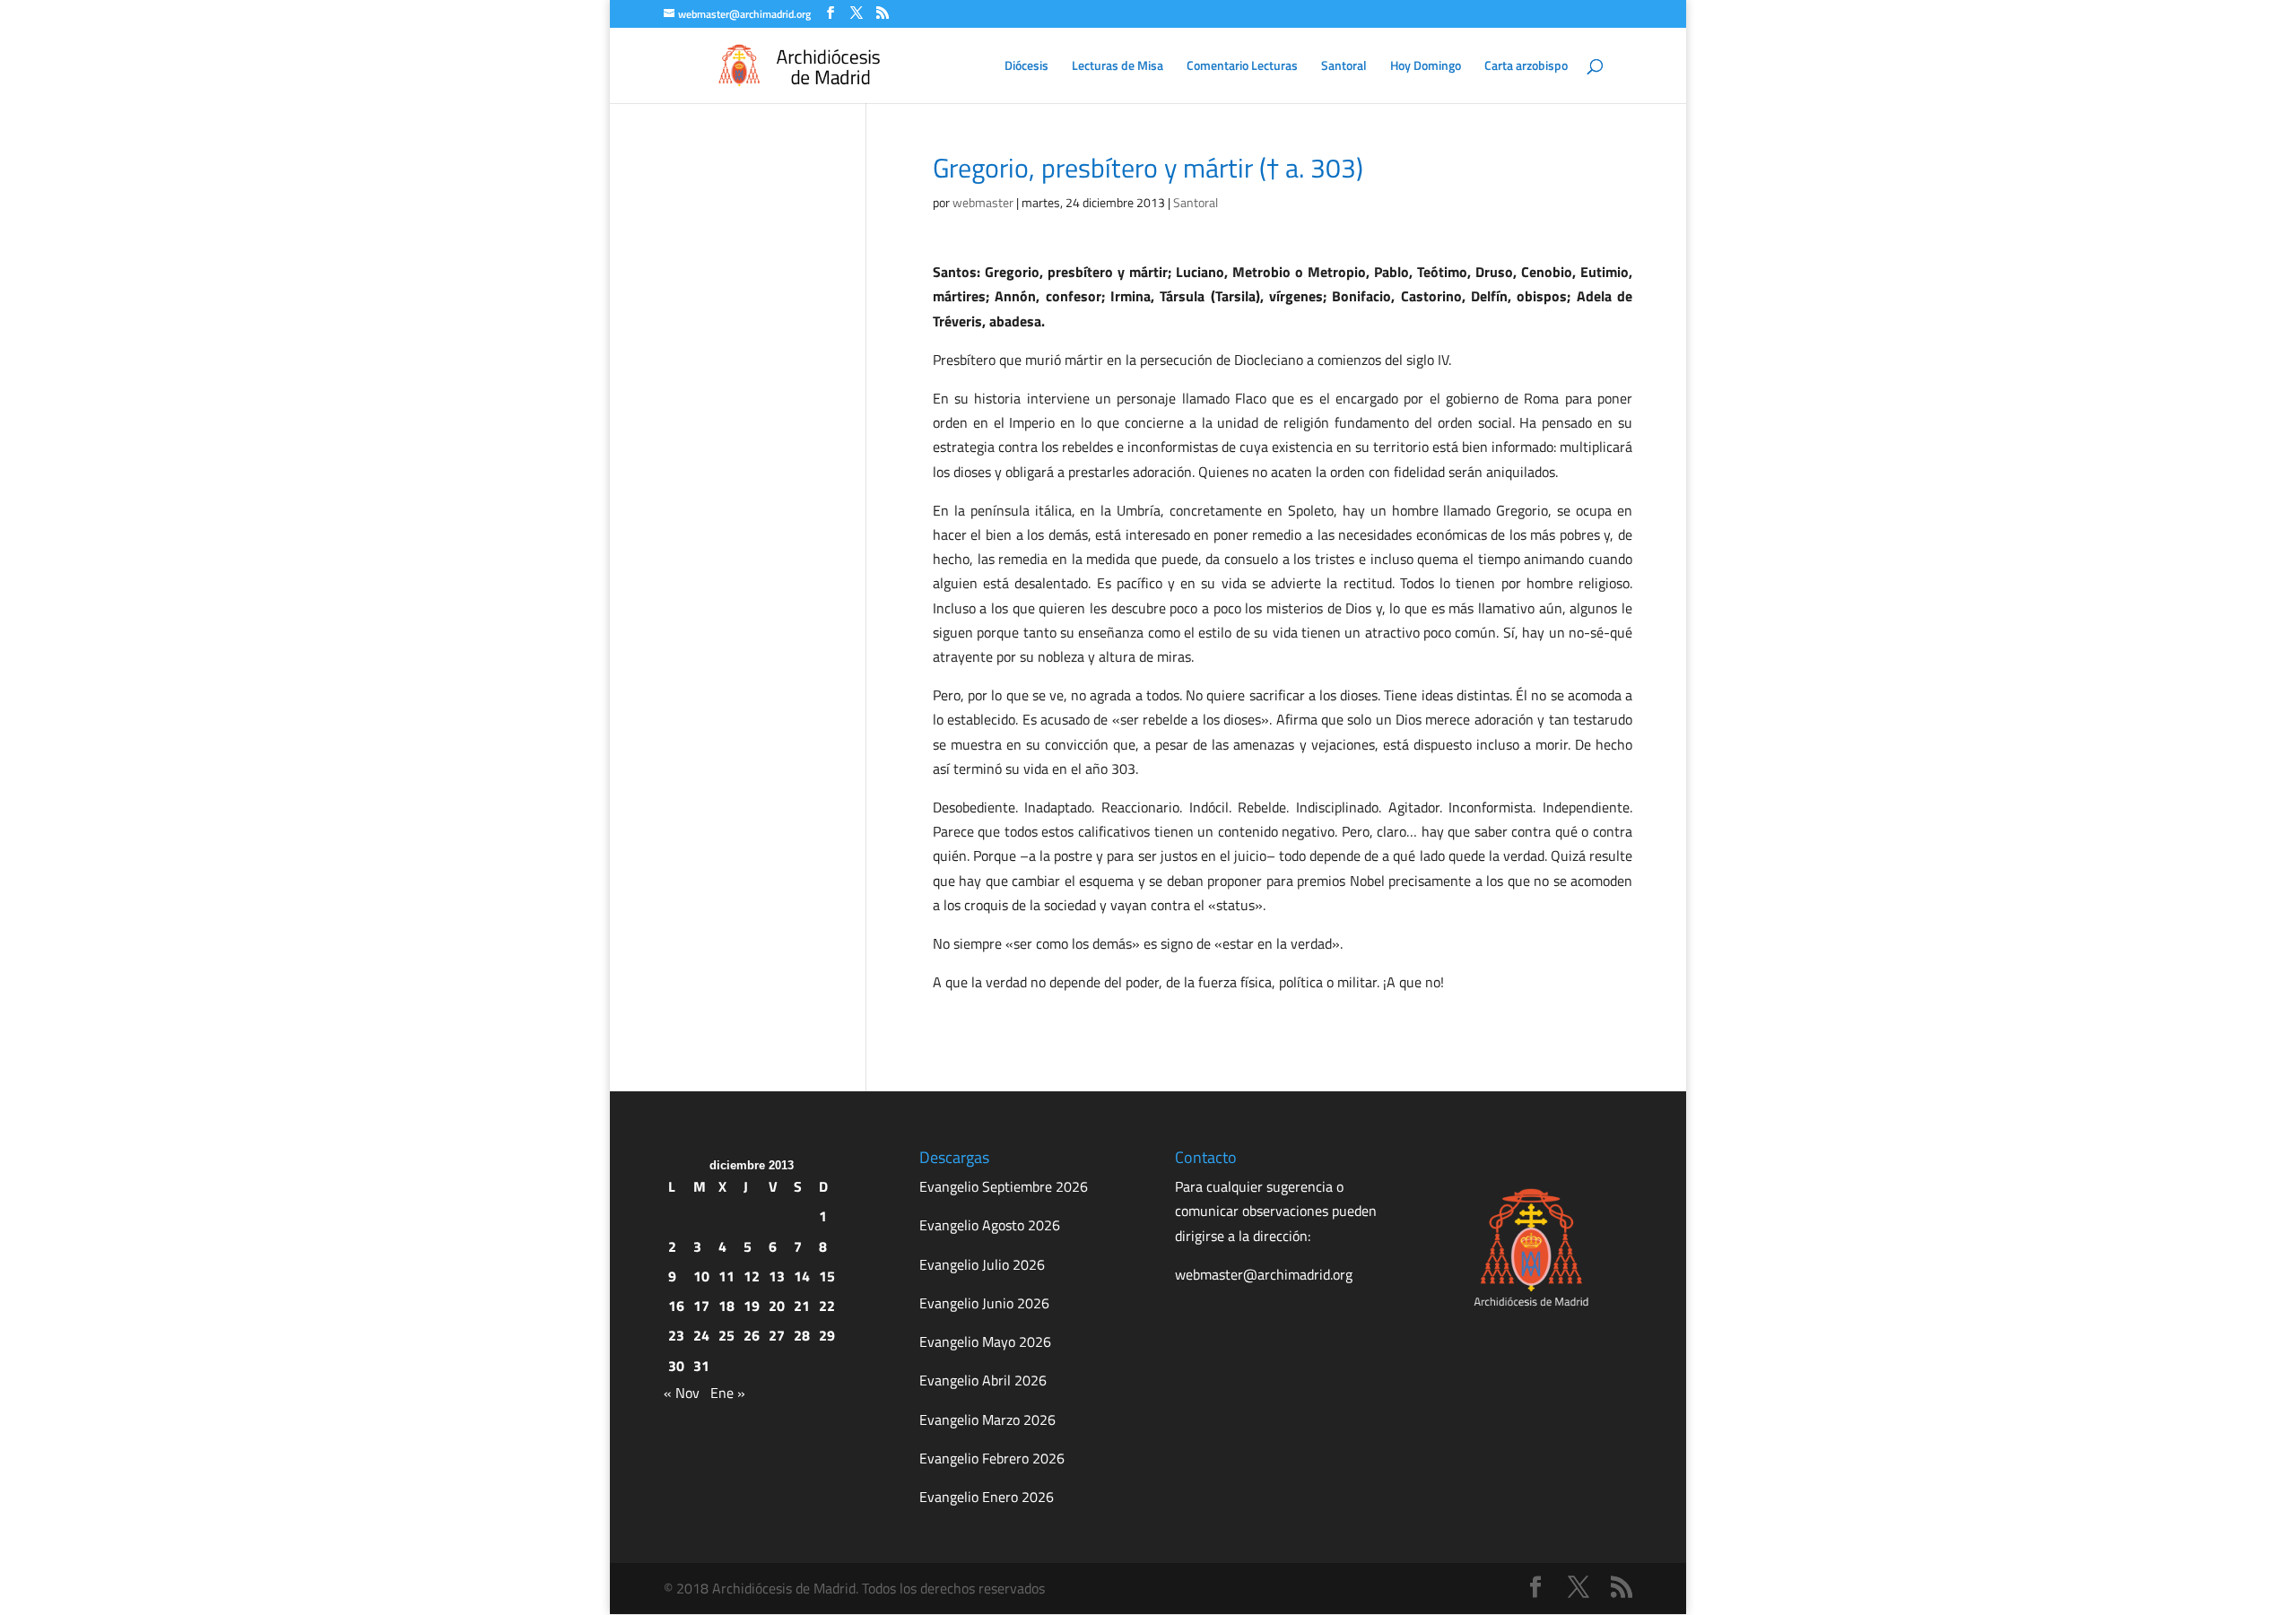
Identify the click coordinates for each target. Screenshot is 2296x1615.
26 (752, 1335)
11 (726, 1276)
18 (726, 1306)
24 (701, 1335)
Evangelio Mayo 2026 (985, 1341)
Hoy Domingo (1426, 67)
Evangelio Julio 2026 (982, 1264)
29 (827, 1335)
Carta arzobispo (1526, 67)
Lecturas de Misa (1118, 67)
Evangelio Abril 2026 (983, 1380)
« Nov (682, 1393)
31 (701, 1366)
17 (701, 1306)
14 (802, 1276)
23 (676, 1335)
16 (676, 1306)
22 (827, 1306)
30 (676, 1366)
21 (802, 1306)
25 (726, 1335)
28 (802, 1335)
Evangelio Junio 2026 (984, 1303)
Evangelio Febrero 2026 (992, 1458)
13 (777, 1276)
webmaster (983, 202)
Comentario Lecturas (1242, 67)
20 (777, 1306)
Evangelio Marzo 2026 (987, 1420)
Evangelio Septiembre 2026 (1004, 1186)
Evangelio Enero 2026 (987, 1497)
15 (827, 1276)
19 (752, 1306)
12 (752, 1276)
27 (777, 1335)
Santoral (1344, 67)
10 (701, 1276)
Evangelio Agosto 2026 (990, 1225)
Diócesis (1026, 67)
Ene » (728, 1393)
